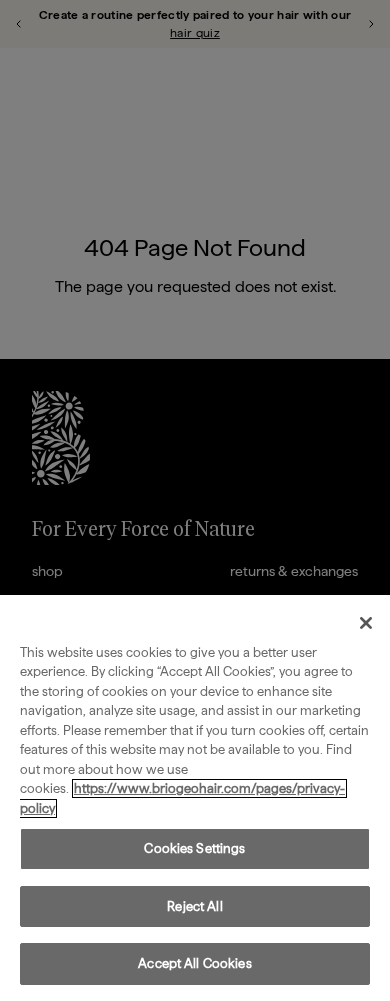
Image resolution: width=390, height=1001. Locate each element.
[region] (195, 798)
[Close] (366, 623)
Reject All (194, 906)
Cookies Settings (194, 848)
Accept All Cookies (194, 963)
